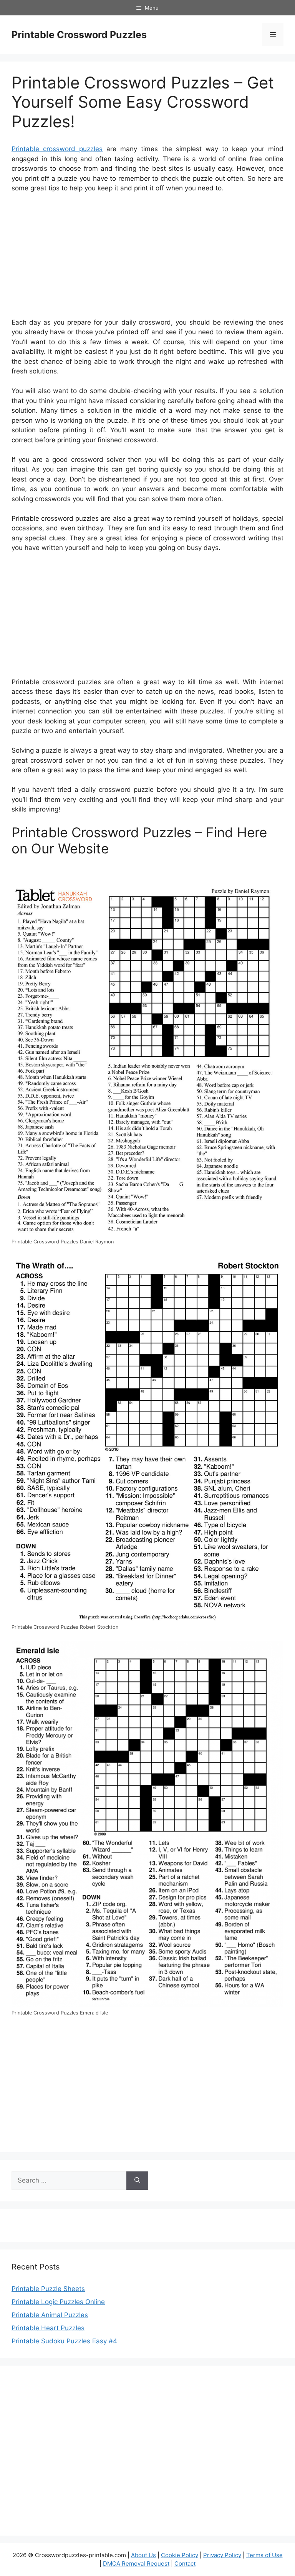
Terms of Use (264, 2555)
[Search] (137, 2181)
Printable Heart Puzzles (48, 2328)
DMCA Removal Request (136, 2564)
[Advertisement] (147, 257)
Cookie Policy (180, 2555)
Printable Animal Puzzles (50, 2315)
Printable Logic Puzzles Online (58, 2302)
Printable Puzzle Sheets (48, 2289)
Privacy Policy (222, 2555)
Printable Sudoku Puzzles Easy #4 (64, 2341)
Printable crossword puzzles (57, 149)
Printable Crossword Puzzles (79, 35)
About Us (143, 2555)
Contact (185, 2564)
